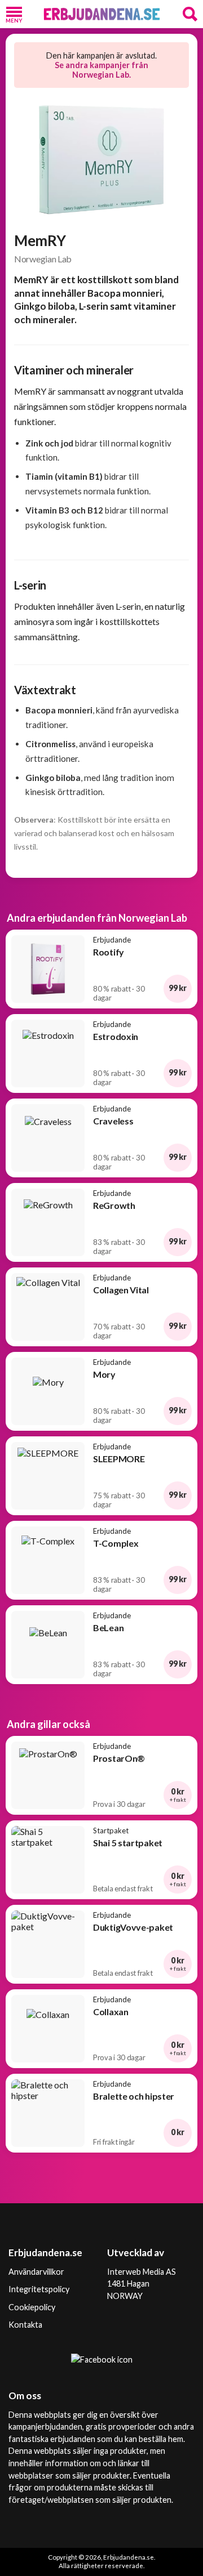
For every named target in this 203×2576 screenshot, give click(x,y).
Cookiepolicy (32, 2307)
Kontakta (25, 2325)
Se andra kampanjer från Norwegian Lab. (101, 70)
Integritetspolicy (39, 2289)
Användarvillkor (36, 2272)
